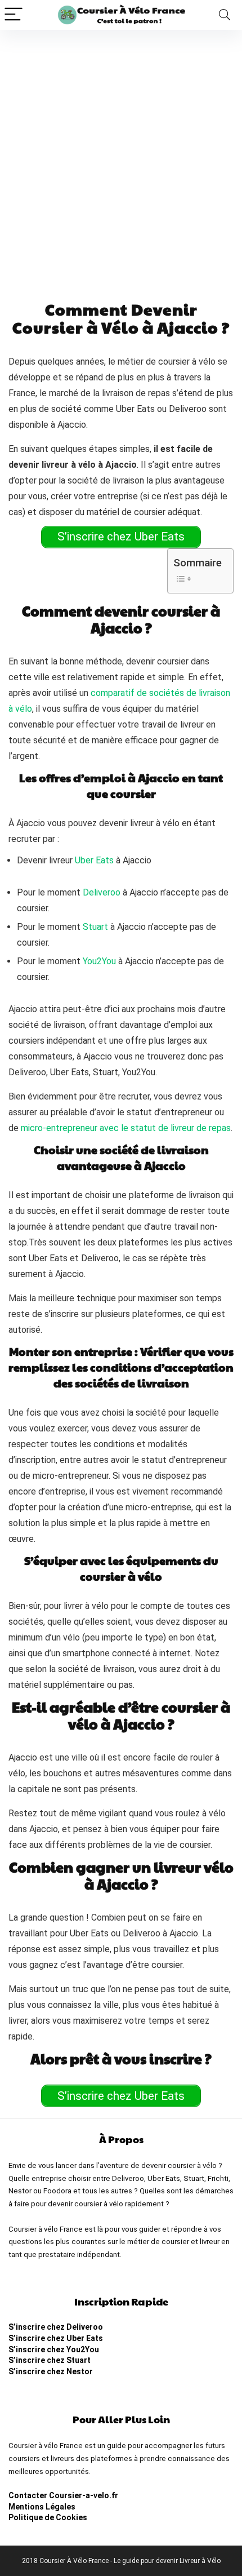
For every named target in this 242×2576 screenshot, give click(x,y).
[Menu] (14, 15)
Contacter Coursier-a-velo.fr (63, 2495)
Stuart (95, 927)
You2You (99, 961)
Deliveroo (102, 892)
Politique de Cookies (48, 2517)
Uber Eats (94, 860)
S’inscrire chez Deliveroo (56, 2327)
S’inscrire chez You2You (54, 2349)
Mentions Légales (42, 2507)
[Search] (225, 15)
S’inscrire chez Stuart (50, 2360)
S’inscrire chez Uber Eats (56, 2338)
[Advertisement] (121, 157)
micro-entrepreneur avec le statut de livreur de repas (126, 1128)
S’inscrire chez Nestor (51, 2371)
